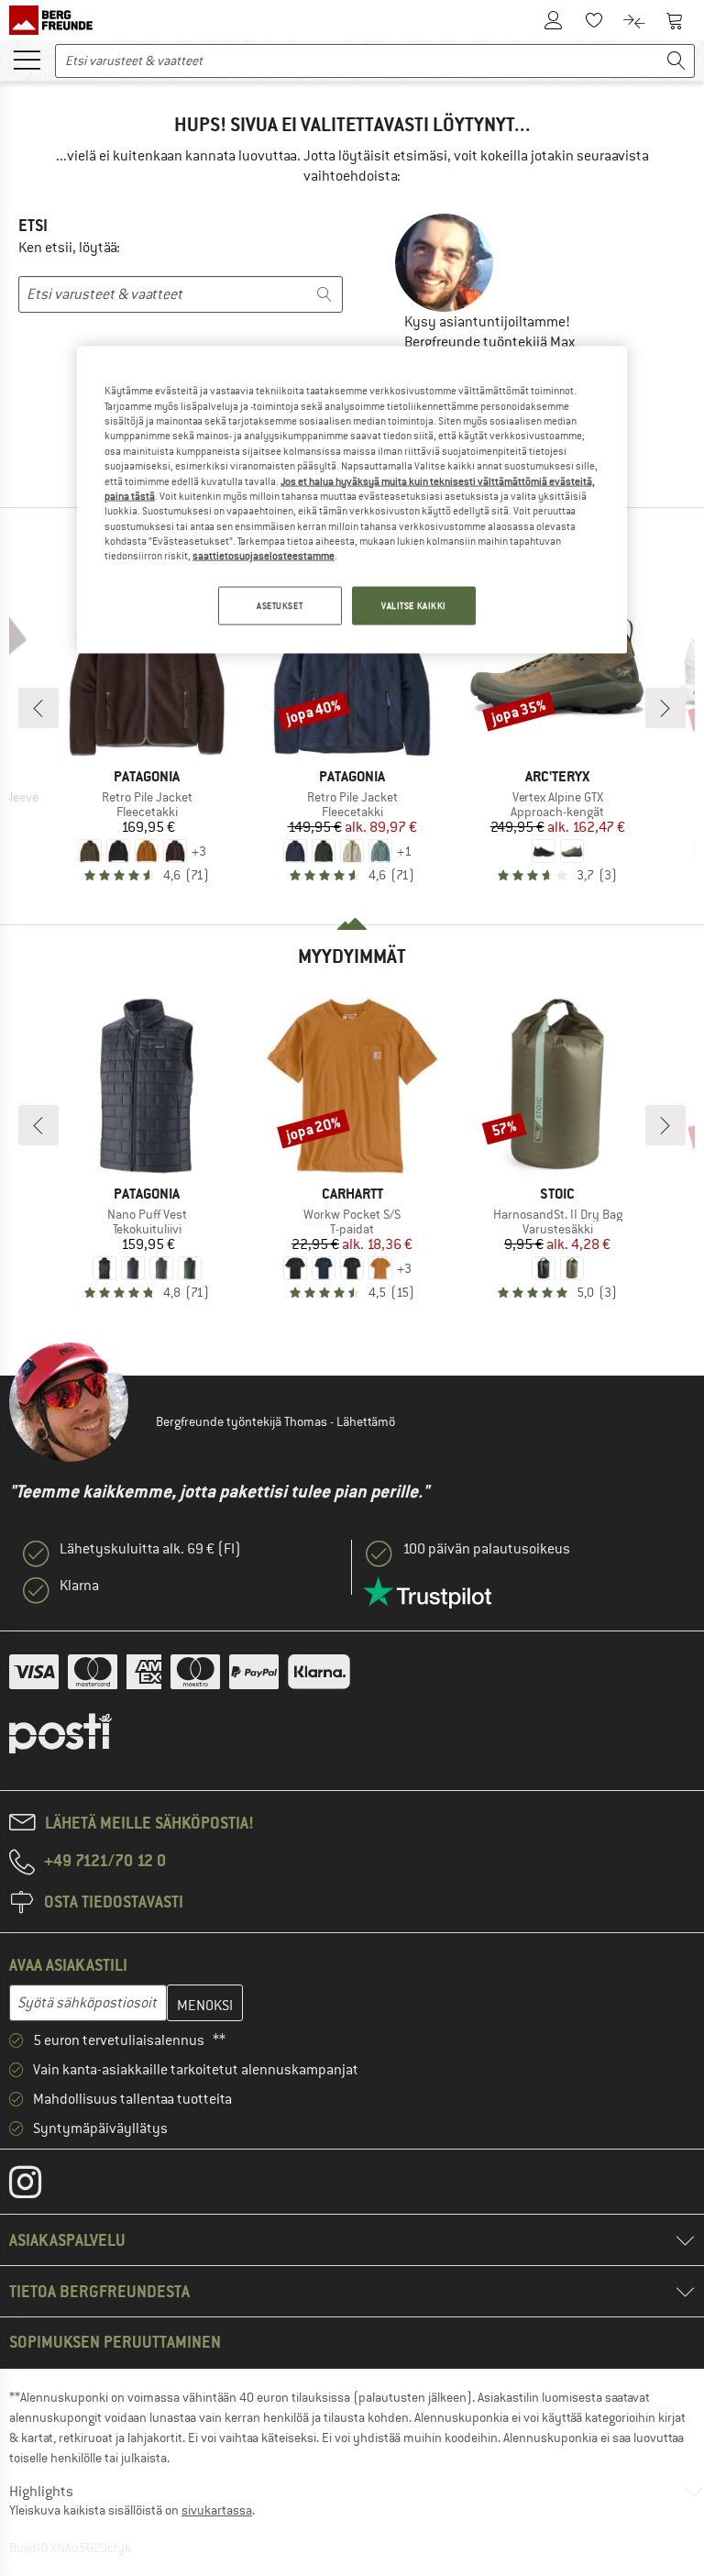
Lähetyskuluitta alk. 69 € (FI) (150, 1549)
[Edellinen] (38, 708)
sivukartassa (217, 2510)
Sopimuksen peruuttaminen (115, 2342)
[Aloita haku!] (676, 61)
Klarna (79, 1586)
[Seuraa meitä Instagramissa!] (39, 2186)
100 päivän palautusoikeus (486, 1549)
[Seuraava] (665, 708)
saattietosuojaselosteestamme (264, 556)
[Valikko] (27, 59)
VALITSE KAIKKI (414, 605)
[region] (352, 500)
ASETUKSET (280, 605)
